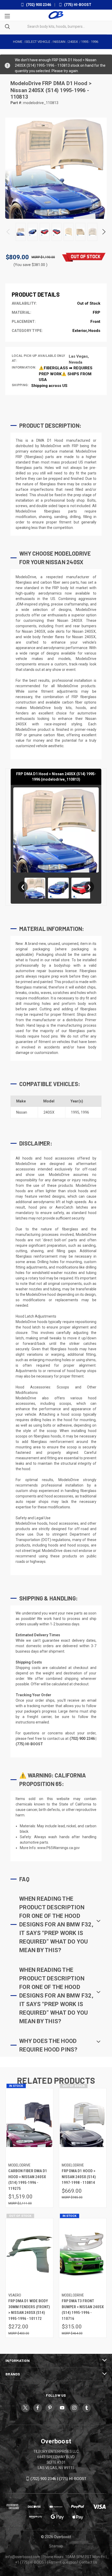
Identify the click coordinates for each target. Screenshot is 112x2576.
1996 (85, 1112)
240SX (49, 1112)
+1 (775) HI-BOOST (31, 2562)
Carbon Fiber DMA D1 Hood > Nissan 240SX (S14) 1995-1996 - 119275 (28, 2180)
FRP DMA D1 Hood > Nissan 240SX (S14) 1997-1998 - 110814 (79, 2177)
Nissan (22, 1112)
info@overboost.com (23, 2557)
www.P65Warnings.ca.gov (58, 1848)
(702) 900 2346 (38, 5)
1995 (75, 1112)
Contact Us (88, 2562)
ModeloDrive (26, 83)
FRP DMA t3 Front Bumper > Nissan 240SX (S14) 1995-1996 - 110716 (83, 2310)
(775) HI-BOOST (77, 5)
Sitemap (56, 2546)
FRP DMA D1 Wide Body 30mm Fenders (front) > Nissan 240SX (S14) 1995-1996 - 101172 (29, 2310)
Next (104, 232)
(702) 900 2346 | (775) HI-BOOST (58, 2479)
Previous (8, 232)
